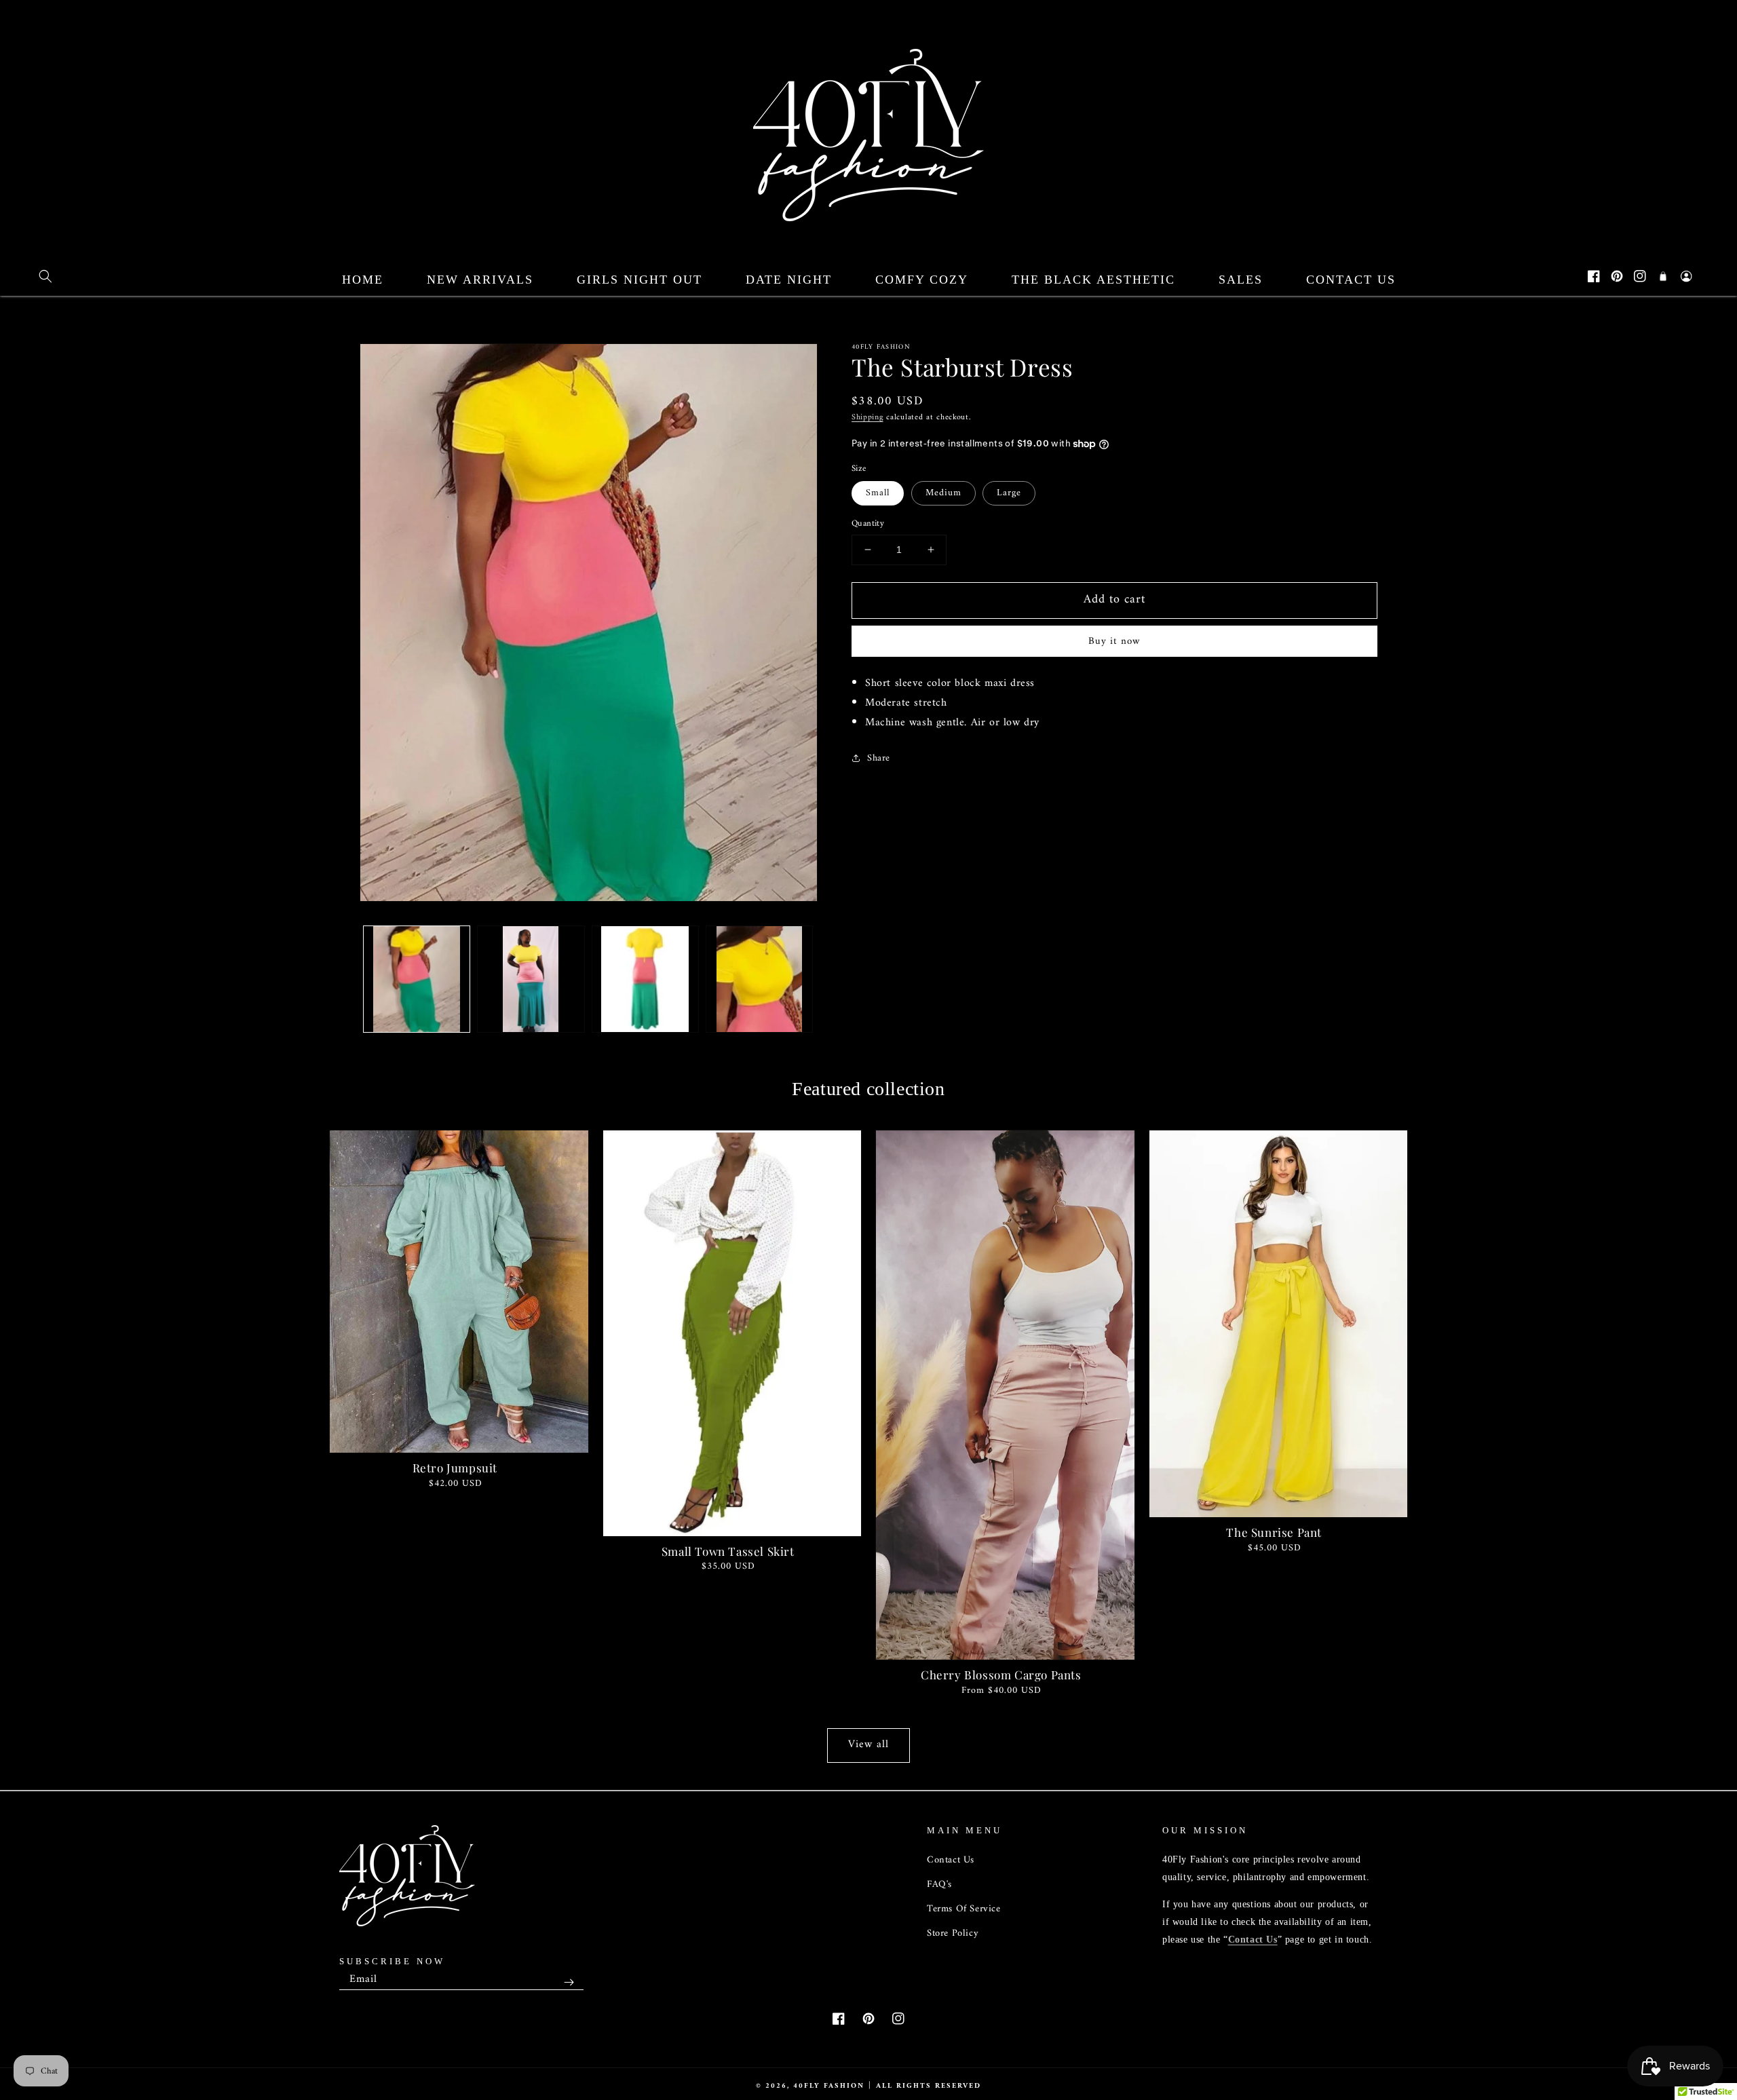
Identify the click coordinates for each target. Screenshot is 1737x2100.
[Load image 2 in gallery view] (531, 979)
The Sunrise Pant (1274, 1532)
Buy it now (1114, 642)
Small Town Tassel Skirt (728, 1551)
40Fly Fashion (829, 2086)
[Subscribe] (569, 1982)
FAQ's (939, 1885)
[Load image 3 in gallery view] (645, 979)
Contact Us (951, 1860)
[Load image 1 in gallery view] (417, 979)
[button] (45, 276)
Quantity (868, 524)
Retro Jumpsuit (455, 1468)
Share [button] (879, 758)
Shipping (867, 418)
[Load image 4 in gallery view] (759, 979)
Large (1009, 493)
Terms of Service (964, 1909)
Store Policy (953, 1933)
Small (878, 493)
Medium (943, 493)
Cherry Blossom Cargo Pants (1001, 1675)
